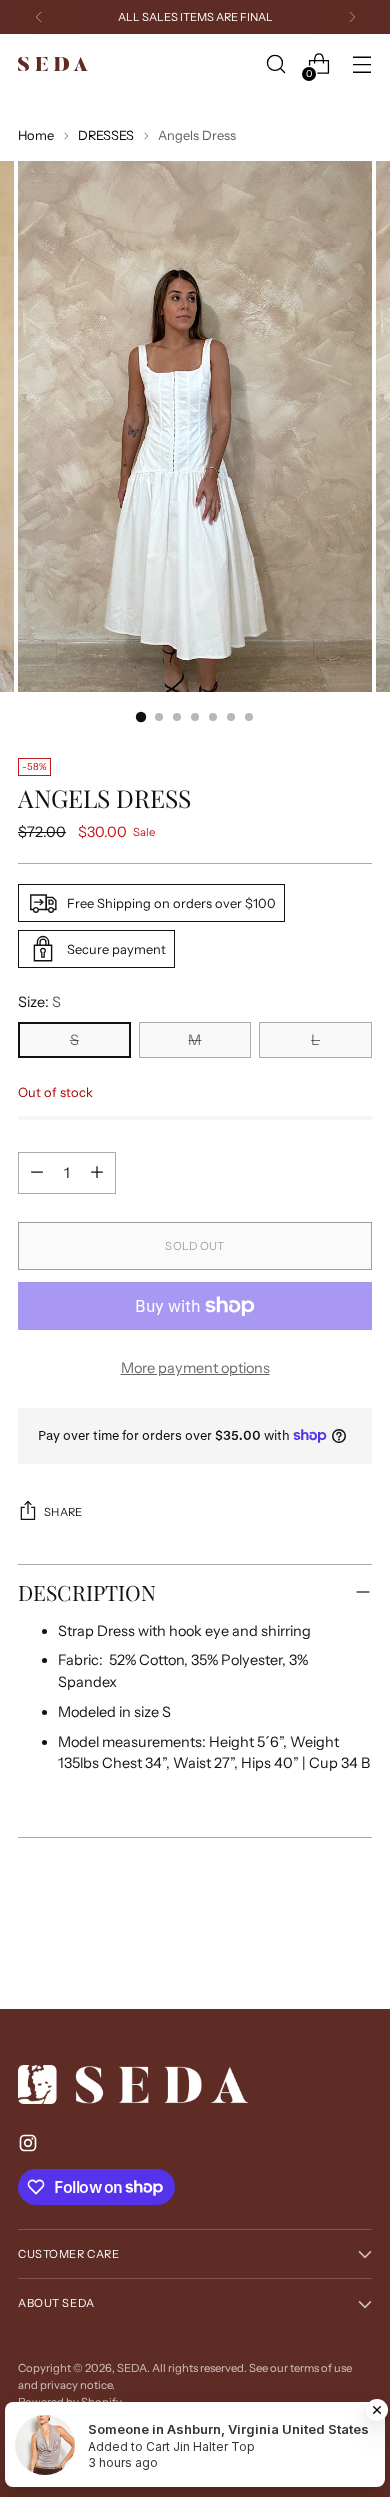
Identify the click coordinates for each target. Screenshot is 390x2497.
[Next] (352, 17)
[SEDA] (53, 64)
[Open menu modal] (361, 64)
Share (63, 1512)
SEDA (132, 2368)
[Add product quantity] (97, 1173)
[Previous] (39, 17)
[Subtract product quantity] (37, 1173)
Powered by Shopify (70, 2402)
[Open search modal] (275, 64)
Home (36, 135)
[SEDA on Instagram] (30, 2146)
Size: (39, 1002)
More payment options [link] (195, 1368)
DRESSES (106, 135)
